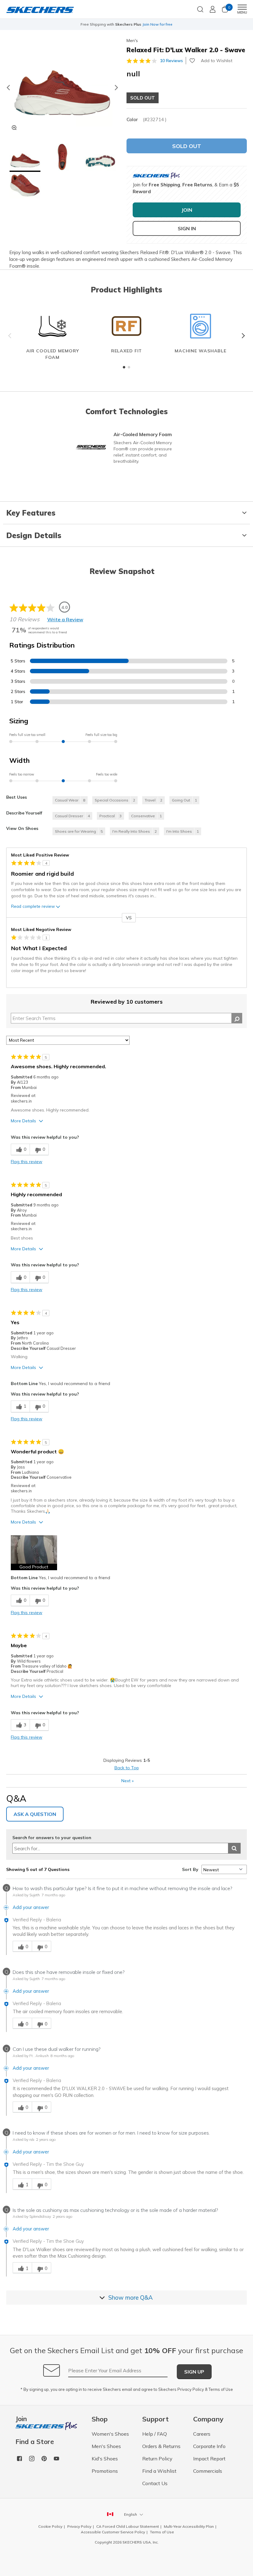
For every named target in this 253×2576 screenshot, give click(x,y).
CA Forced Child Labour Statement (128, 2526)
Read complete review (33, 906)
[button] (25, 158)
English (131, 2514)
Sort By (190, 1869)
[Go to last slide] (8, 87)
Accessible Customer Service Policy (113, 2532)
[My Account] (213, 9)
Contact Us (155, 2483)
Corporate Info (209, 2446)
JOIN (187, 210)
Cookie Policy (50, 2526)
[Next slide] (117, 87)
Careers (202, 2434)
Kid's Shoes (105, 2459)
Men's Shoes (106, 2446)
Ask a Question (35, 1814)
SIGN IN (187, 228)
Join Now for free (157, 24)
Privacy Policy (191, 2389)
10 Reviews (171, 61)
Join (21, 2419)
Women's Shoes (110, 2434)
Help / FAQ (155, 2434)
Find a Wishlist (159, 2471)
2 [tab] (129, 367)
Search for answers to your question (52, 1838)
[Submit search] (234, 1848)
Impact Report (209, 2459)
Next (242, 336)
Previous (11, 336)
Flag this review (27, 1162)
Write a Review (65, 619)
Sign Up (194, 2372)
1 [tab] (124, 367)
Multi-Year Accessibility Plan (189, 2526)
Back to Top (127, 1768)
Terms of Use (221, 2389)
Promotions (105, 2471)
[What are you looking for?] (200, 9)
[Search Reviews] (237, 1018)
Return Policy (157, 2459)
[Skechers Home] (40, 9)
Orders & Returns (161, 2446)
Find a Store (35, 2442)
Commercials (208, 2471)
